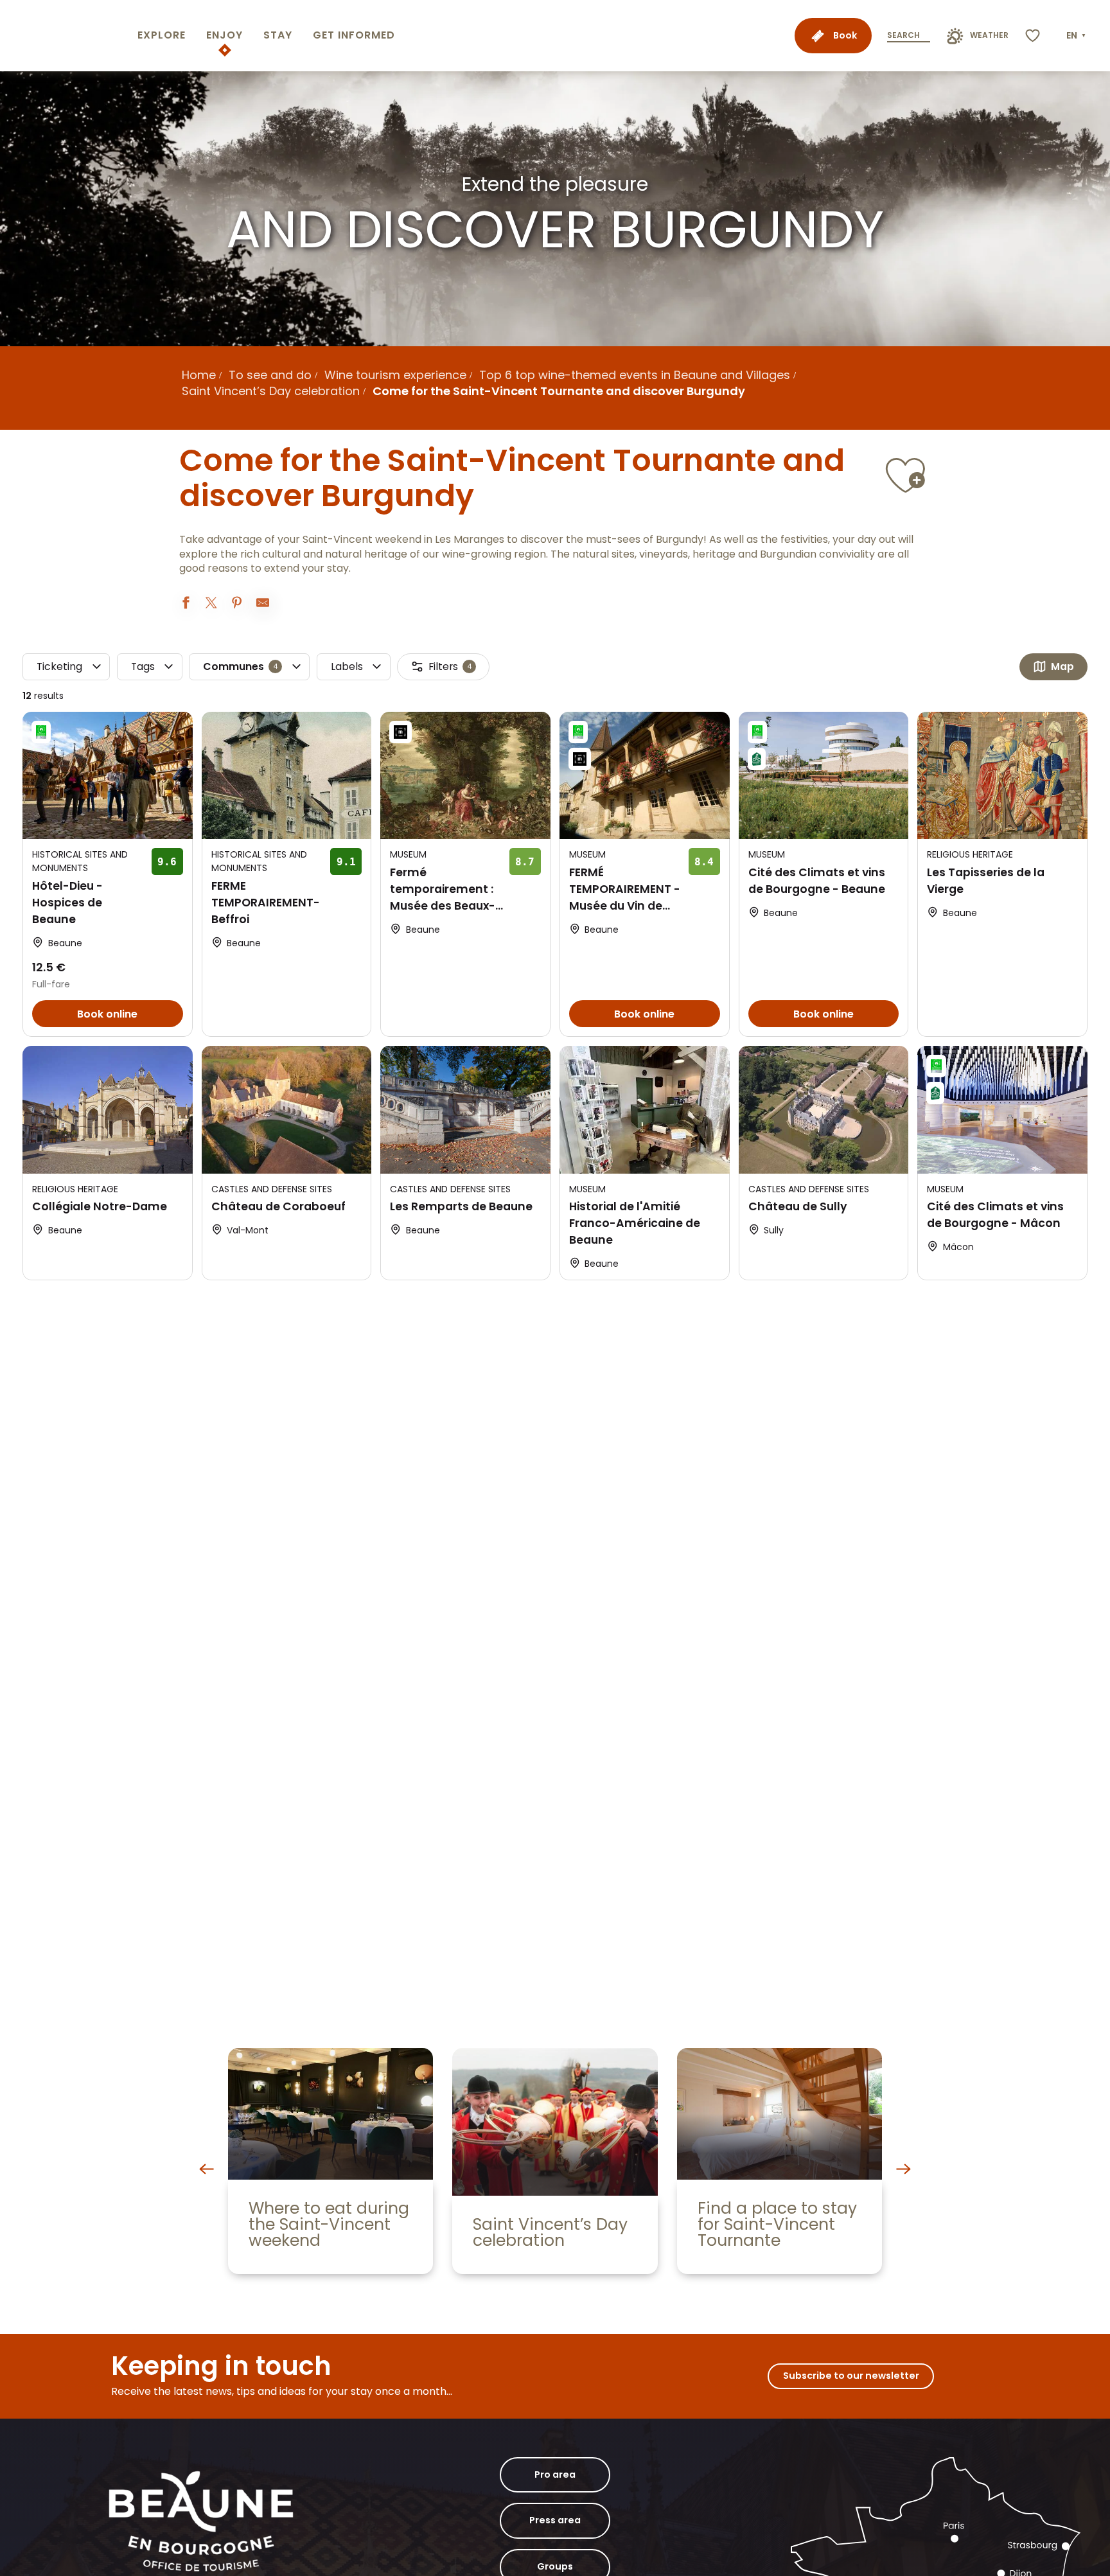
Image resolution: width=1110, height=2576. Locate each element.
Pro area (555, 2475)
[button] (1077, 36)
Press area (555, 2520)
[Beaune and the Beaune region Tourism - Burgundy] (66, 36)
